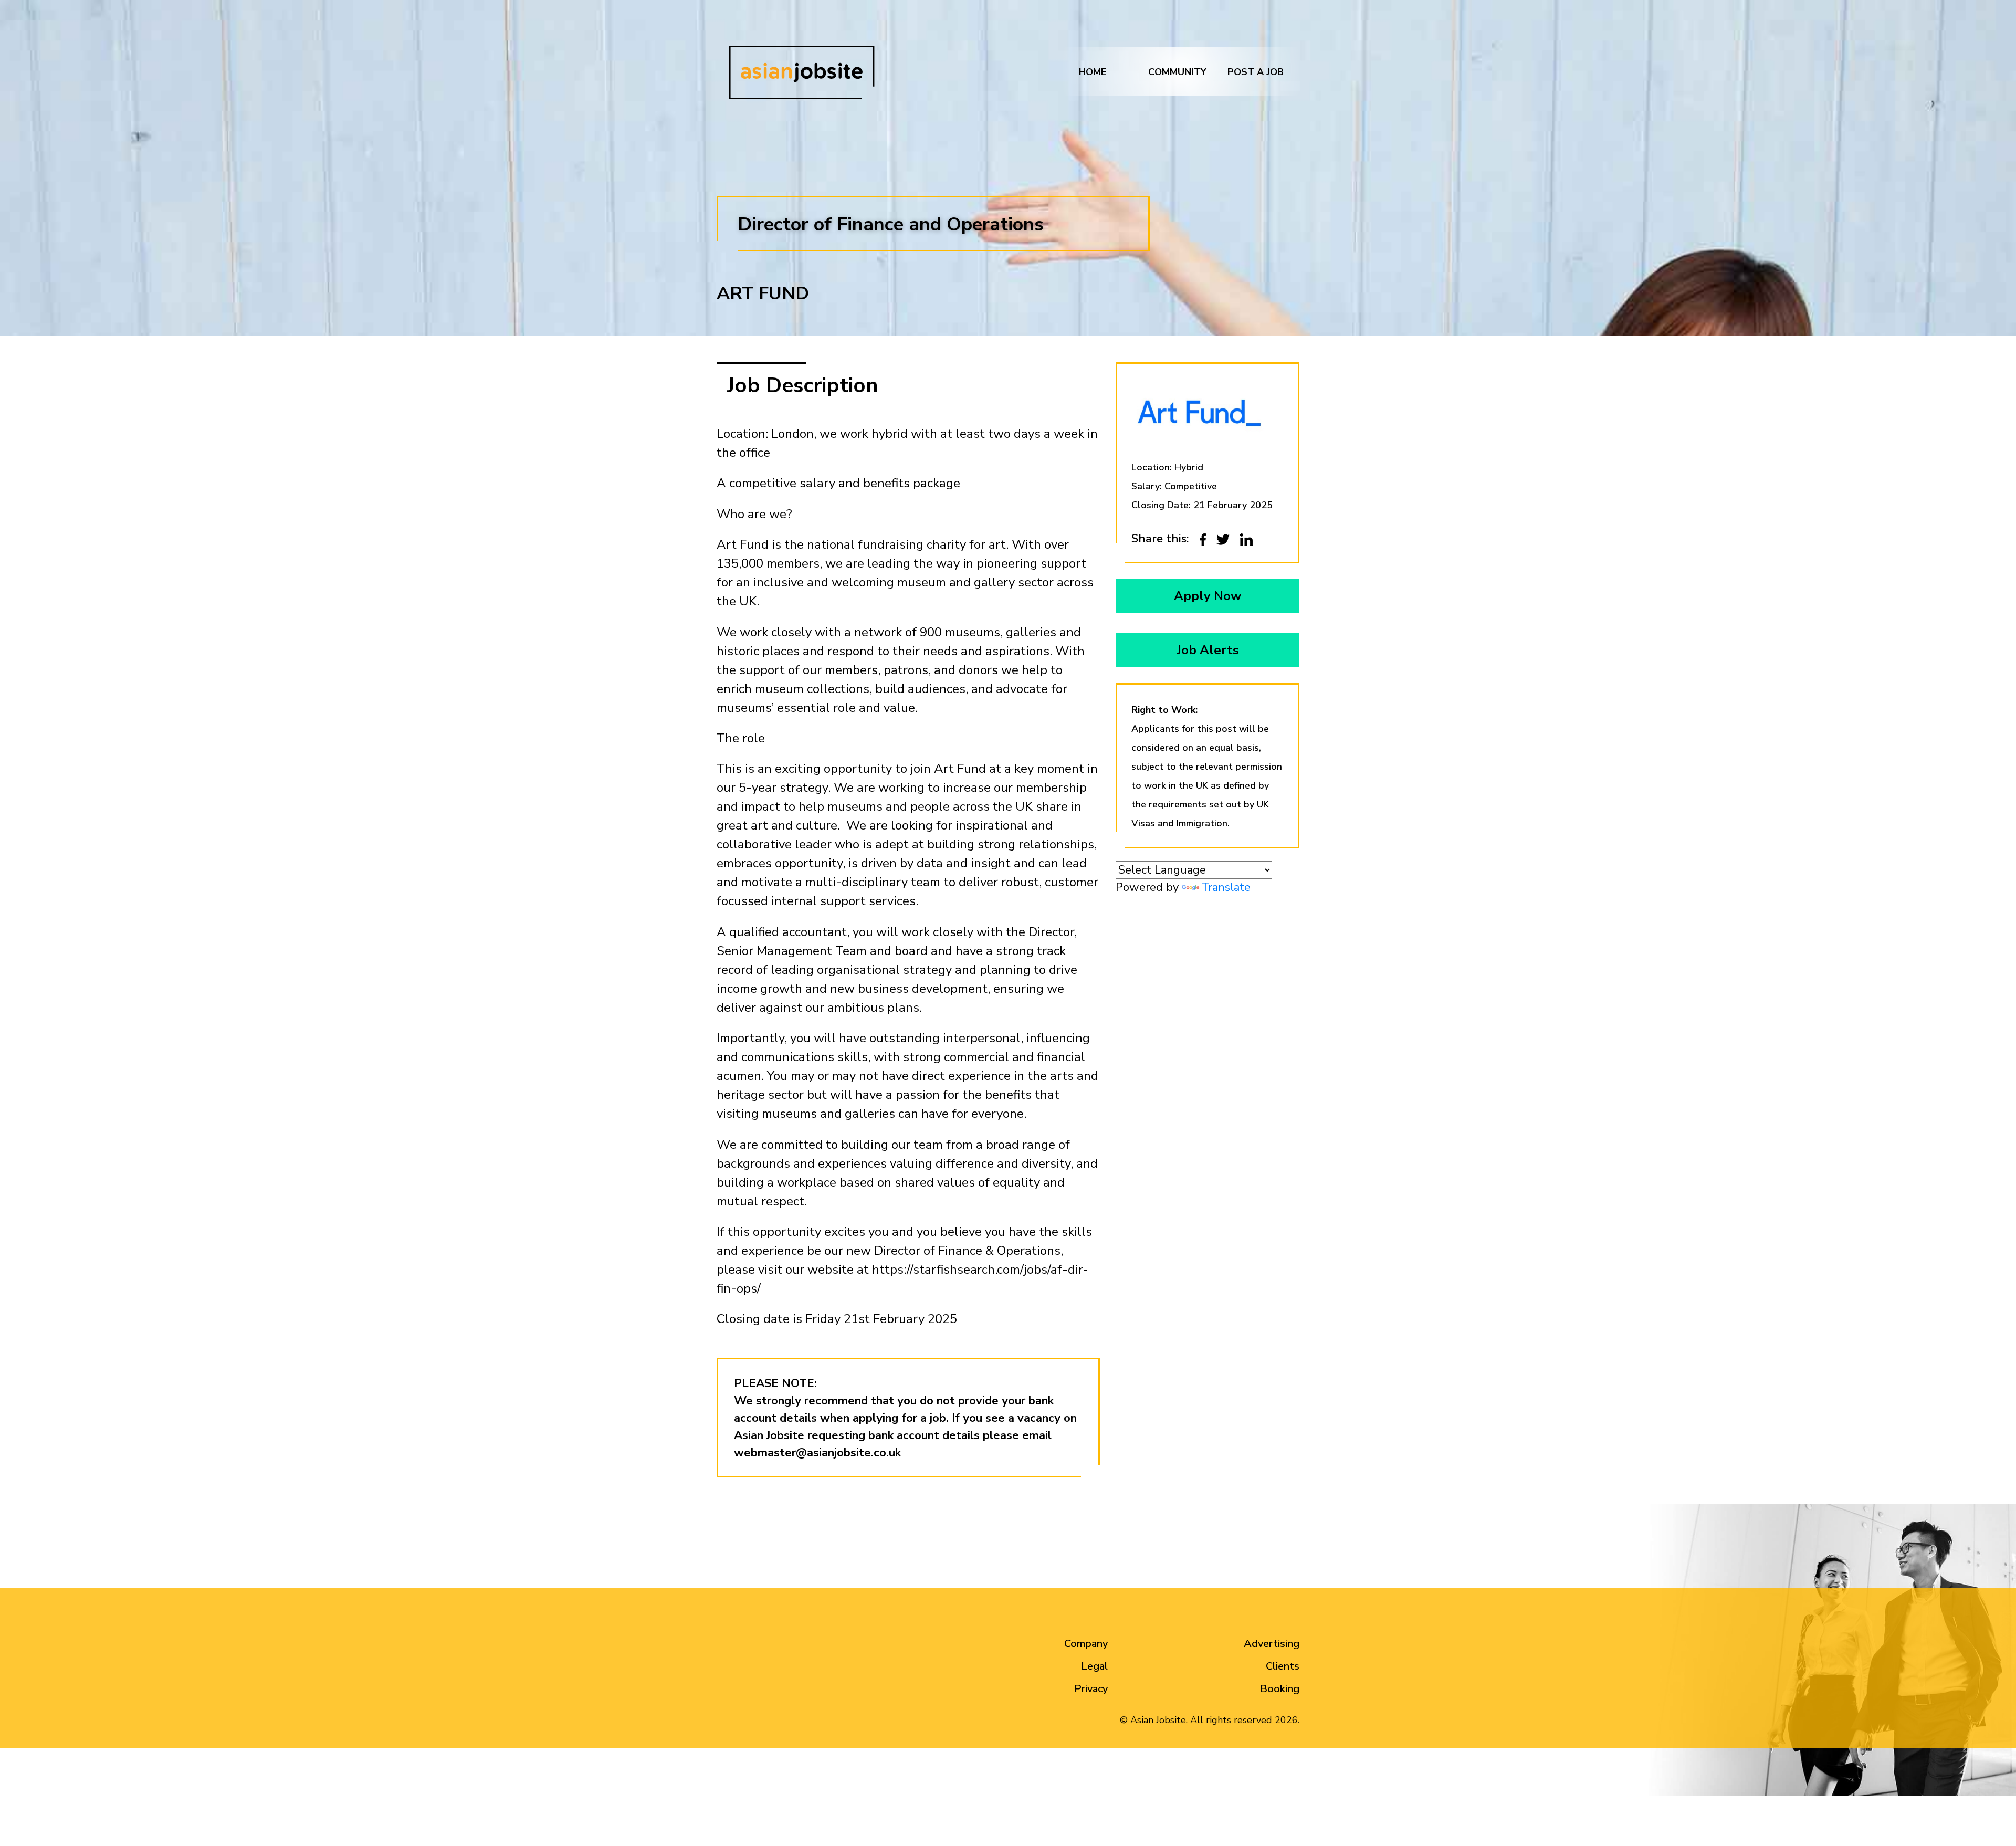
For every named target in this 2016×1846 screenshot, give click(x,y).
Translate (1226, 887)
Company (1086, 1644)
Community (1177, 72)
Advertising (1272, 1644)
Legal (1094, 1666)
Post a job (1256, 72)
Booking (1280, 1689)
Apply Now (1207, 596)
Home (1093, 72)
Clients (1283, 1666)
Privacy (1091, 1689)
